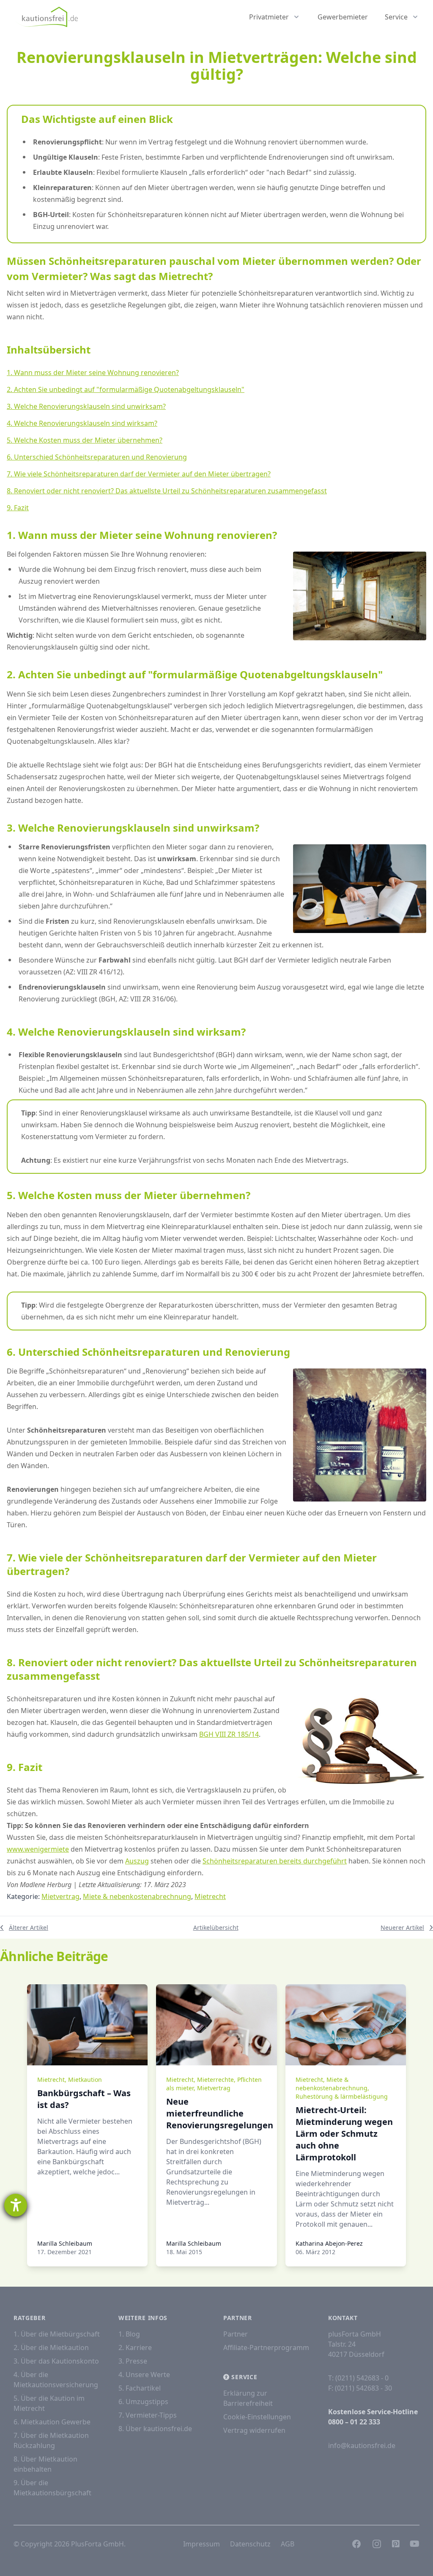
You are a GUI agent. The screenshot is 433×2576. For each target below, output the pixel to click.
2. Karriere (135, 2348)
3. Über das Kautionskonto (56, 2361)
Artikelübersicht (216, 1927)
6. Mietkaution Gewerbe (52, 2422)
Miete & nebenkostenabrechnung (137, 1896)
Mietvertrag (60, 1896)
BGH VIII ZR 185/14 (229, 1734)
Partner (236, 2334)
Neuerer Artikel (402, 1927)
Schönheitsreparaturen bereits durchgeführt (275, 1861)
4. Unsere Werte (144, 2375)
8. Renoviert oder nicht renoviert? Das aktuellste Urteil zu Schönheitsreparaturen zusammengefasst (167, 491)
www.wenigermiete (38, 1849)
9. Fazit (18, 508)
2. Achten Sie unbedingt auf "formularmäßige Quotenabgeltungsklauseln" (126, 389)
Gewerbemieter (343, 17)
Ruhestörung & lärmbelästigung (342, 2096)
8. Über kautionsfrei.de (155, 2429)
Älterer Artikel (29, 1927)
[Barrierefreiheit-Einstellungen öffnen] (16, 2205)
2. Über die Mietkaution (51, 2348)
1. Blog (129, 2334)
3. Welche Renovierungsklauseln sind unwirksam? (86, 406)
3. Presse (133, 2361)
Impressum (201, 2544)
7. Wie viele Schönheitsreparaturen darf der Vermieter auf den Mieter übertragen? (139, 474)
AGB (288, 2544)
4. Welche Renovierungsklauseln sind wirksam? (82, 423)
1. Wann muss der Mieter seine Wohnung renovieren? (93, 373)
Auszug (137, 1861)
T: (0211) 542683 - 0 (358, 2378)
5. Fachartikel (140, 2388)
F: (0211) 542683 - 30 (360, 2388)
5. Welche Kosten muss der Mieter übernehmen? (85, 440)
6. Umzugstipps (143, 2402)
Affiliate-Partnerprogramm (266, 2348)
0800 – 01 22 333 (354, 2422)
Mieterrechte (215, 2080)
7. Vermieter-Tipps (148, 2415)
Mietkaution (85, 2080)
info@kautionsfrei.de (362, 2445)
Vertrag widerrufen (254, 2430)
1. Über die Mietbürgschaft (57, 2334)
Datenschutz (250, 2544)
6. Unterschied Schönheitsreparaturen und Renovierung (97, 457)
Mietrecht (210, 1896)
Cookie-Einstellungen (257, 2417)
